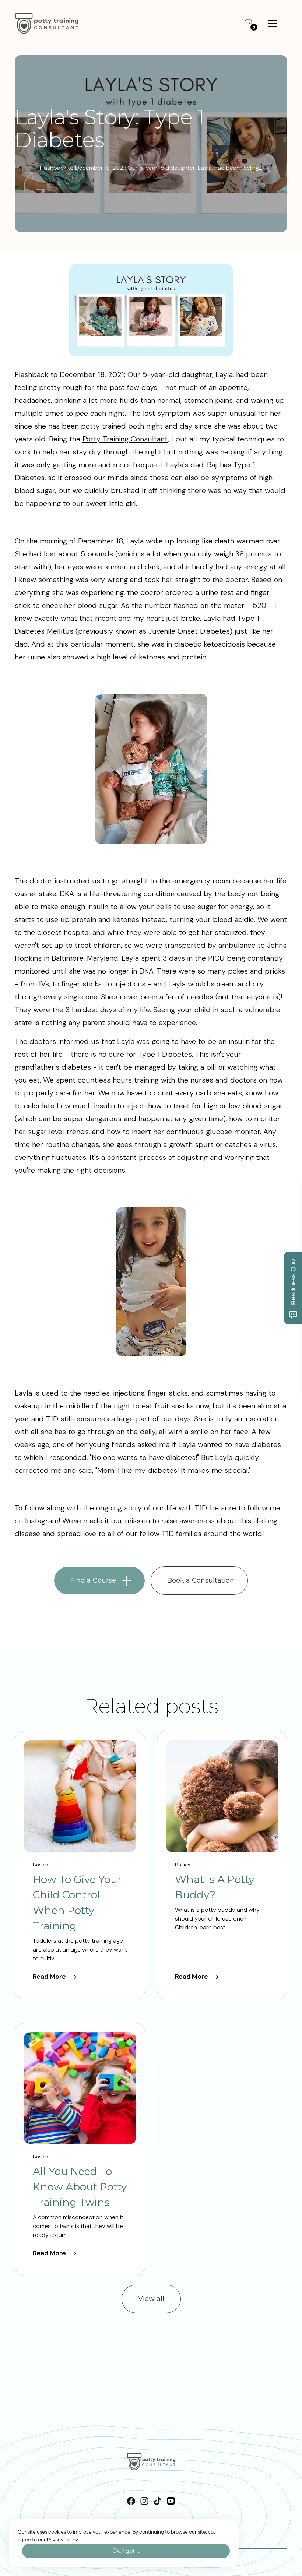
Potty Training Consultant (125, 439)
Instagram (42, 1521)
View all (151, 2299)
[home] (55, 23)
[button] (248, 23)
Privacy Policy (62, 2540)
